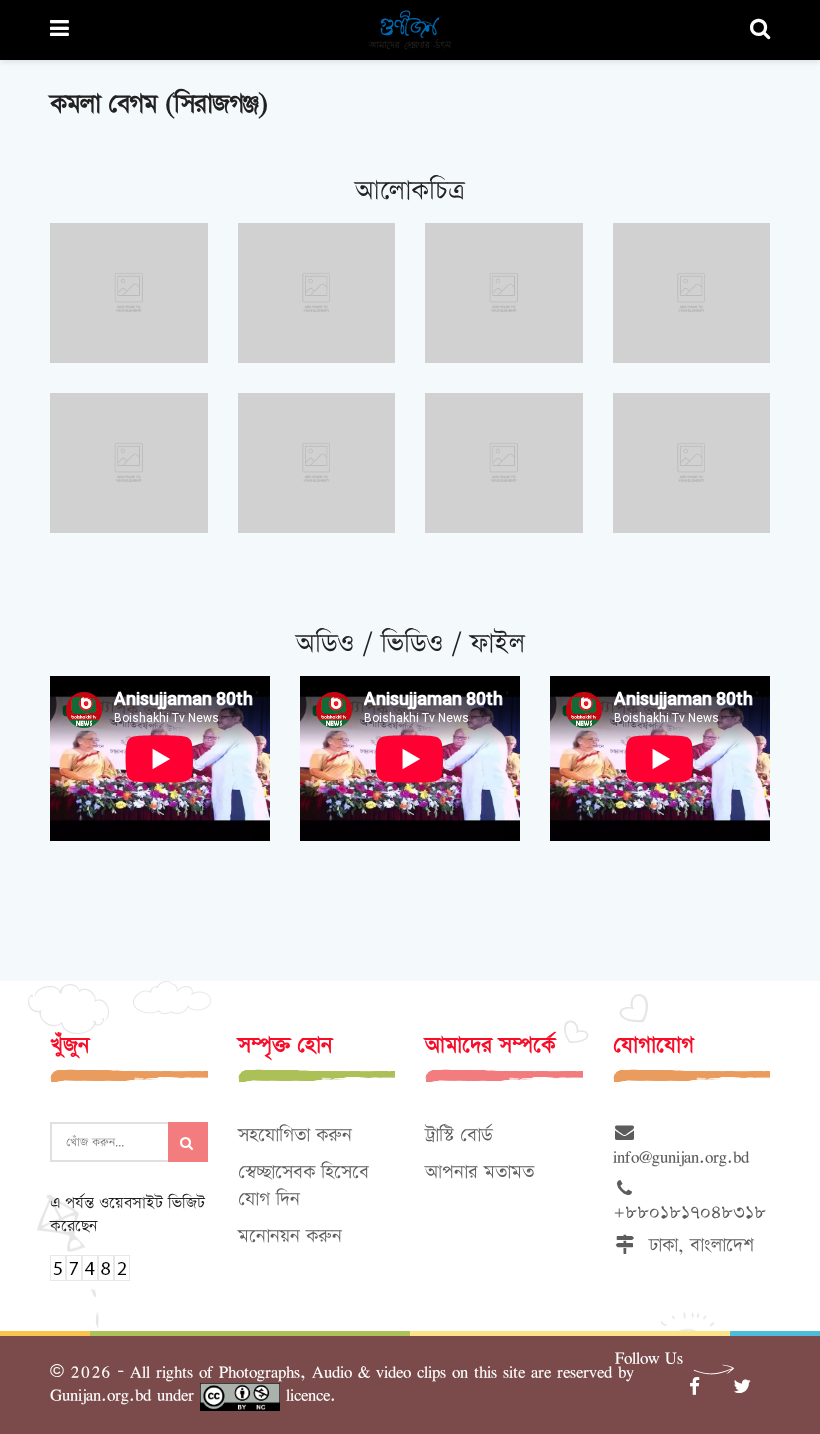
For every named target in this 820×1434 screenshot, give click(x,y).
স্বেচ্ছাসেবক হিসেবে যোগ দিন (303, 1186)
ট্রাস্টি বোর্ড (458, 1135)
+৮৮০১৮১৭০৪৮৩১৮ (689, 1201)
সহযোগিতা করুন (295, 1135)
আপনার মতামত (479, 1172)
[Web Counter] (90, 1266)
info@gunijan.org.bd (681, 1145)
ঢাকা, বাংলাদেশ (695, 1245)
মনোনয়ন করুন (290, 1236)
